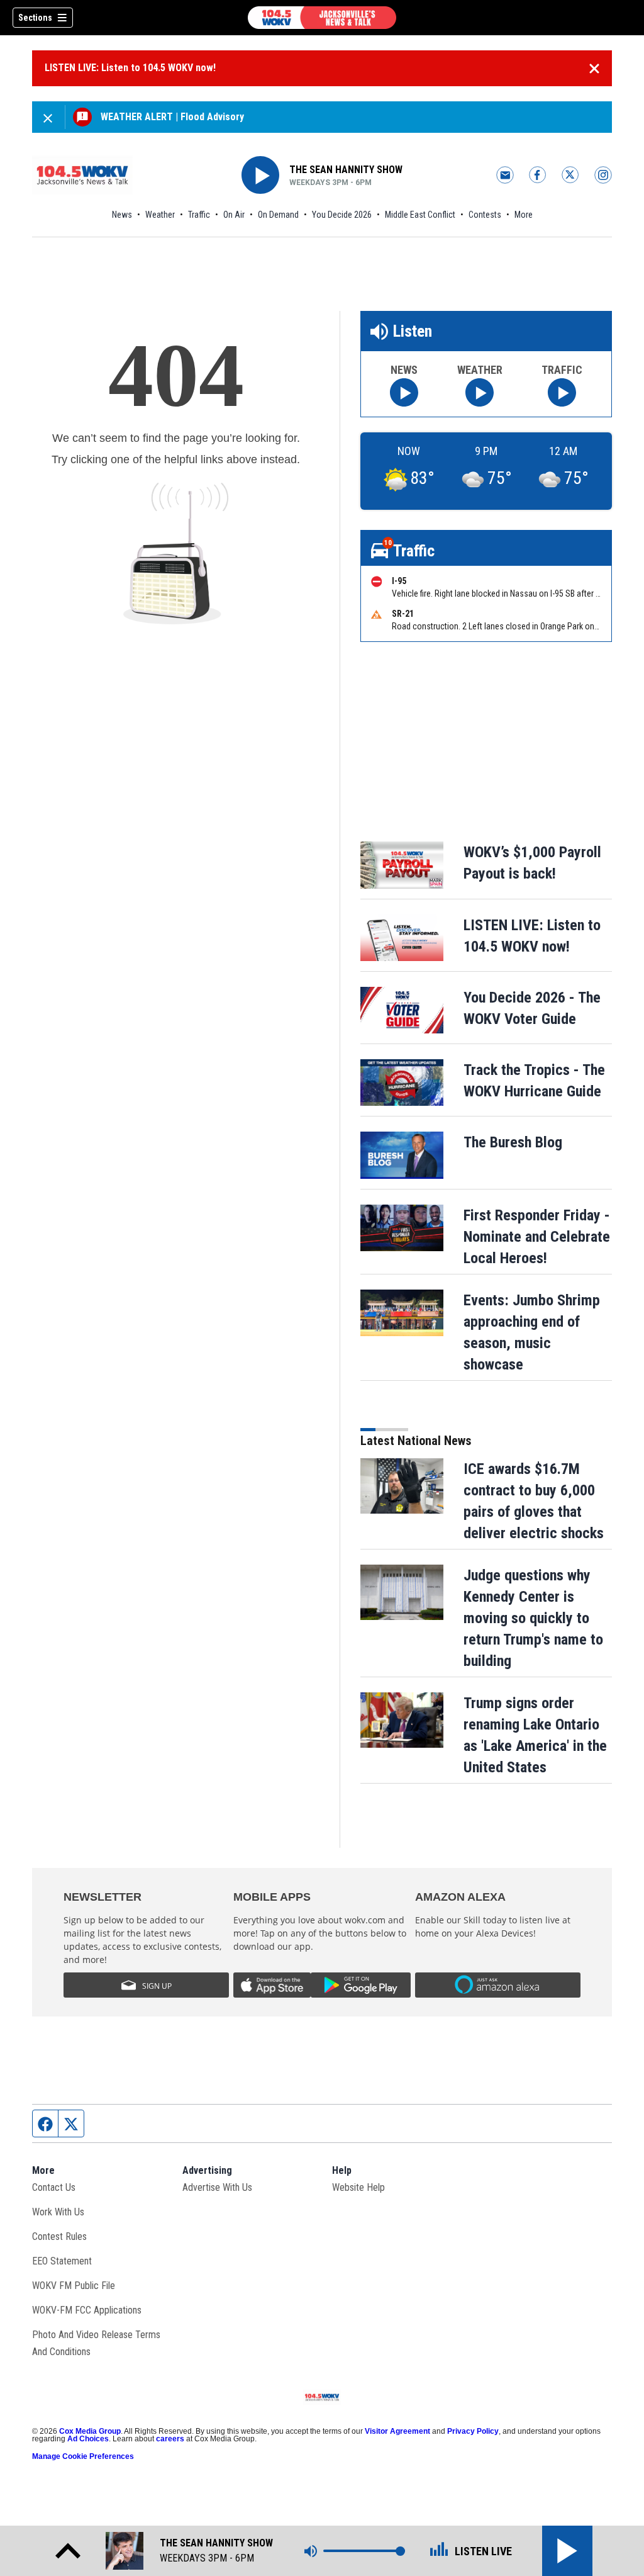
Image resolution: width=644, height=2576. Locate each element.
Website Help (358, 2187)
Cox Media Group (90, 2431)
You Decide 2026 (342, 215)
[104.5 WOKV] (322, 18)
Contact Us (54, 2187)
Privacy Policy (473, 2431)
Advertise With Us (217, 2187)
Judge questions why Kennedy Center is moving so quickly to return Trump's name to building (533, 1618)
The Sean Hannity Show (346, 170)
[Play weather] (480, 392)
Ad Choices (88, 2439)
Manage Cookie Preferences (83, 2456)
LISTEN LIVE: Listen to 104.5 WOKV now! (130, 68)
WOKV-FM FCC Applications (87, 2310)
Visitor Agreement (397, 2431)
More (524, 215)
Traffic (199, 215)
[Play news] (404, 392)
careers (170, 2439)
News (122, 215)
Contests (485, 215)
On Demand (278, 215)
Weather (160, 215)
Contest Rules (59, 2236)
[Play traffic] (562, 392)
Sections (35, 18)
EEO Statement (62, 2261)
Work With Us (58, 2212)
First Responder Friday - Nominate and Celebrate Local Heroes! (537, 1237)
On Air (234, 215)
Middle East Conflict (420, 215)
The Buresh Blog (513, 1142)
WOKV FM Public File (74, 2286)
